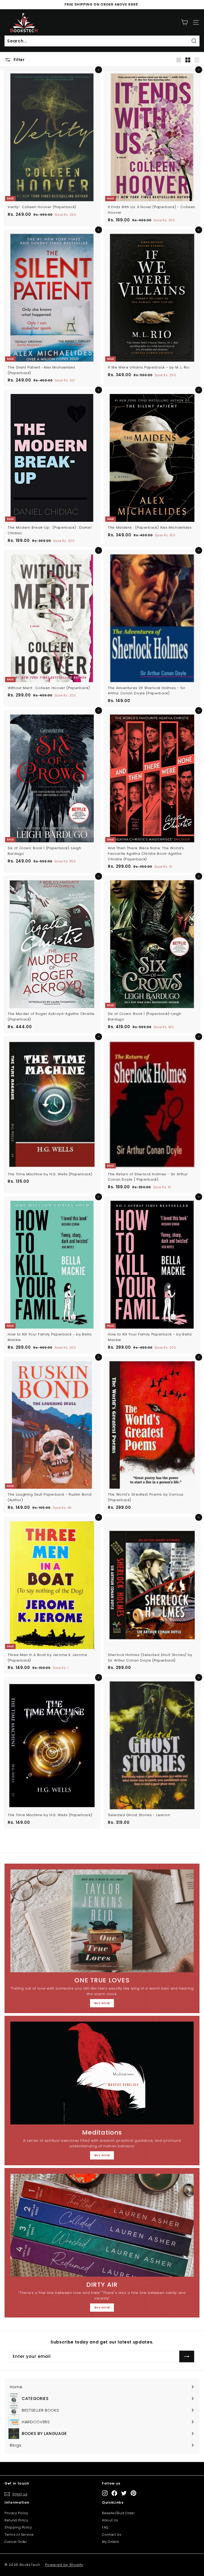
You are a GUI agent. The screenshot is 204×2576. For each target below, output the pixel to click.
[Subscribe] (187, 2356)
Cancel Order (16, 2542)
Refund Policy (16, 2520)
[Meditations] (102, 2073)
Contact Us (112, 2535)
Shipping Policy (18, 2527)
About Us (110, 2520)
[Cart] (184, 22)
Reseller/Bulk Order (118, 2513)
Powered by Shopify (64, 2565)
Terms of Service (19, 2535)
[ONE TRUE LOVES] (102, 1921)
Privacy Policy (16, 2513)
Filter (19, 60)
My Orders (111, 2542)
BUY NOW (102, 2003)
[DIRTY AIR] (102, 2225)
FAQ (105, 2527)
